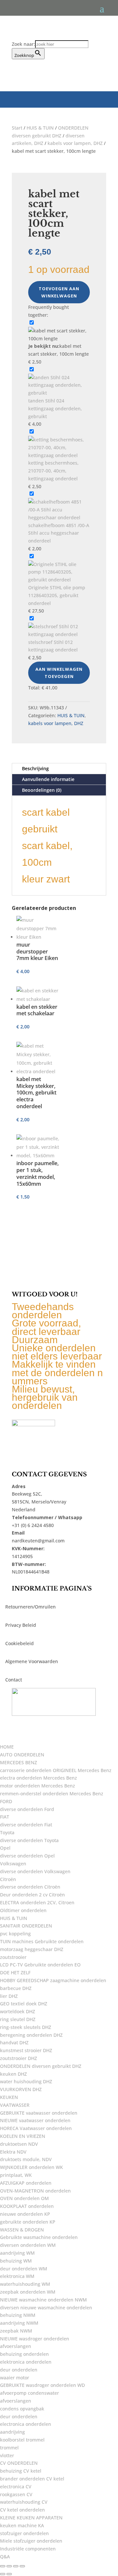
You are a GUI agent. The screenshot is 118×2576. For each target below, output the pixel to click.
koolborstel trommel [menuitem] (22, 2440)
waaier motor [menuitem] (15, 2378)
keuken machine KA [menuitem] (22, 2525)
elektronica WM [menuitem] (17, 2276)
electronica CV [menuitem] (16, 2487)
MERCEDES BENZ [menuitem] (19, 1762)
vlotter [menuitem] (7, 2455)
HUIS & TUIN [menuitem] (14, 1918)
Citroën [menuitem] (8, 1879)
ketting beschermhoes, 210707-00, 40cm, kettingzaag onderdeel (53, 471)
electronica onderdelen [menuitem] (26, 2424)
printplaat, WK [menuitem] (16, 2175)
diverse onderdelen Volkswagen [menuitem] (35, 1871)
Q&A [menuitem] (5, 2557)
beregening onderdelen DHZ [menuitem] (31, 2035)
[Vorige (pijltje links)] (3, 2574)
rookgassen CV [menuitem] (16, 2494)
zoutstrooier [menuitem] (13, 1957)
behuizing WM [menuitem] (16, 2261)
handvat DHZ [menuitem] (14, 2043)
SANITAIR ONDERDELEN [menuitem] (26, 1926)
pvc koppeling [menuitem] (15, 1934)
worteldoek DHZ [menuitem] (18, 2011)
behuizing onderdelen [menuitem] (24, 2354)
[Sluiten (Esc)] (22, 2566)
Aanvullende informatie (48, 779)
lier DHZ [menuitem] (9, 1996)
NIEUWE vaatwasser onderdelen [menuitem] (35, 2120)
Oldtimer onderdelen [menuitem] (23, 1910)
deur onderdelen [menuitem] (19, 2370)
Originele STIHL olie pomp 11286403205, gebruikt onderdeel (57, 595)
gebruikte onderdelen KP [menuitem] (28, 2222)
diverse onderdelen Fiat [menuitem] (26, 1825)
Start (17, 128)
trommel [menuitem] (9, 2448)
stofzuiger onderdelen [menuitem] (24, 2533)
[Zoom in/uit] (3, 2566)
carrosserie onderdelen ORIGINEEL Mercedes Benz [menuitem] (56, 1770)
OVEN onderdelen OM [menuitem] (24, 2198)
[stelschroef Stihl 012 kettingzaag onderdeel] (59, 634)
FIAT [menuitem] (5, 1817)
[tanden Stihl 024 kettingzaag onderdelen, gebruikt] (59, 393)
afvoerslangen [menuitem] (16, 2346)
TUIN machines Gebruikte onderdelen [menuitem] (42, 1941)
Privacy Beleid (21, 1625)
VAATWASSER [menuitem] (15, 2105)
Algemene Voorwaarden (32, 1661)
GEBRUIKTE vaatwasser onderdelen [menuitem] (39, 2113)
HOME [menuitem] (7, 1747)
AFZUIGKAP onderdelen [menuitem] (26, 2183)
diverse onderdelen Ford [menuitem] (27, 1809)
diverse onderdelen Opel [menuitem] (27, 1856)
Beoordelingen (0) (42, 790)
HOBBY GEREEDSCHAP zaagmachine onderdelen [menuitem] (53, 1980)
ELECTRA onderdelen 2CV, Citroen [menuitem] (37, 1902)
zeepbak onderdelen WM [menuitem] (28, 2292)
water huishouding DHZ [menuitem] (26, 2081)
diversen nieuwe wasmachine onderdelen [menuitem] (46, 2308)
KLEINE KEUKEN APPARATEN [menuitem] (31, 2518)
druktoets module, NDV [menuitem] (26, 2159)
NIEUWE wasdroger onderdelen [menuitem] (35, 2339)
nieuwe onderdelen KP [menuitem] (25, 2214)
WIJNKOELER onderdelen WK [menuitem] (31, 2167)
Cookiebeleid (20, 1643)
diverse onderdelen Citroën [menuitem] (30, 1887)
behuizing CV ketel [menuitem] (21, 2471)
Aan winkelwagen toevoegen (59, 673)
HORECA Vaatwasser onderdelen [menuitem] (36, 2128)
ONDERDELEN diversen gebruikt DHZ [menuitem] (41, 2066)
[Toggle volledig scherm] (9, 2566)
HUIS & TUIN (40, 128)
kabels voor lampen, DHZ (75, 143)
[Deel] (16, 2566)
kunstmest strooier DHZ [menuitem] (26, 2050)
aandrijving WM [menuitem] (17, 2253)
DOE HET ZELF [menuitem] (15, 1972)
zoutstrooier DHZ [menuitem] (19, 2058)
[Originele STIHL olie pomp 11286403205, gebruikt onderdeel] (59, 580)
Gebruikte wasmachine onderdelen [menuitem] (39, 2237)
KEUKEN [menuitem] (9, 2097)
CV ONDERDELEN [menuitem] (19, 2463)
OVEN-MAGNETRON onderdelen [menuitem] (35, 2191)
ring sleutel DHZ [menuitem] (18, 2019)
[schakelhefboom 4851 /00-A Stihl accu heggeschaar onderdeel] (59, 517)
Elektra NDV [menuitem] (13, 2152)
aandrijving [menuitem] (12, 2432)
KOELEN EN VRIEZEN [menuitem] (23, 2136)
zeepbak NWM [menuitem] (16, 2331)
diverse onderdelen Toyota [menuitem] (29, 1840)
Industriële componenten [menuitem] (28, 2549)
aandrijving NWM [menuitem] (19, 2323)
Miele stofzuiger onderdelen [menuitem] (31, 2541)
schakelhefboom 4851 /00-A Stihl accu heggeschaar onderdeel (59, 533)
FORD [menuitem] (6, 1801)
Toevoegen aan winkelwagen (59, 292)
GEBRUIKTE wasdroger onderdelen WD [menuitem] (42, 2385)
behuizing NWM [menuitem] (18, 2315)
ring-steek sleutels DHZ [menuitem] (26, 2027)
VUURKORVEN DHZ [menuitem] (21, 2089)
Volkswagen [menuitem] (13, 1864)
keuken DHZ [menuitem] (13, 2074)
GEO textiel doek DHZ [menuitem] (24, 2004)
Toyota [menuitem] (7, 1832)
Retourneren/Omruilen (30, 1607)
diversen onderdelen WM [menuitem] (28, 2245)
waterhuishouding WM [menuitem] (25, 2284)
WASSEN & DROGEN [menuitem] (22, 2230)
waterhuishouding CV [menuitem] (24, 2502)
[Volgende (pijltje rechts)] (9, 2574)
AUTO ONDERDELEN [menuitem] (22, 1755)
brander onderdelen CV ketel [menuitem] (32, 2479)
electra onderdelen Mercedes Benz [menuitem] (39, 1778)
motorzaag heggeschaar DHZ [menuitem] (32, 1949)
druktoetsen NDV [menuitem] (19, 2144)
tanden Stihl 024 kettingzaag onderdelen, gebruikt (55, 409)
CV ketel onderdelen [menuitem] (22, 2510)
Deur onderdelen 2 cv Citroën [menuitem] (32, 1895)
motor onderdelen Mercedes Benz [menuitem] (38, 1786)
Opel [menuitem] (5, 1848)
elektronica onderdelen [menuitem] (26, 2362)
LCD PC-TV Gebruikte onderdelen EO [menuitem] (40, 1965)
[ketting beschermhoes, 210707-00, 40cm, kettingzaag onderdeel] (59, 455)
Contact (14, 1680)
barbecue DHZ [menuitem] (16, 1988)
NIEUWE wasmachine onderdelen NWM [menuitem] (43, 2300)
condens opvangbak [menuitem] (22, 2409)
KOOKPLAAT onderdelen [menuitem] (27, 2206)
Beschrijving (35, 768)
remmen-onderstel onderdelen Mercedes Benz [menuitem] (52, 1794)
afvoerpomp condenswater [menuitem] (29, 2393)
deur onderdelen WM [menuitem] (24, 2269)
